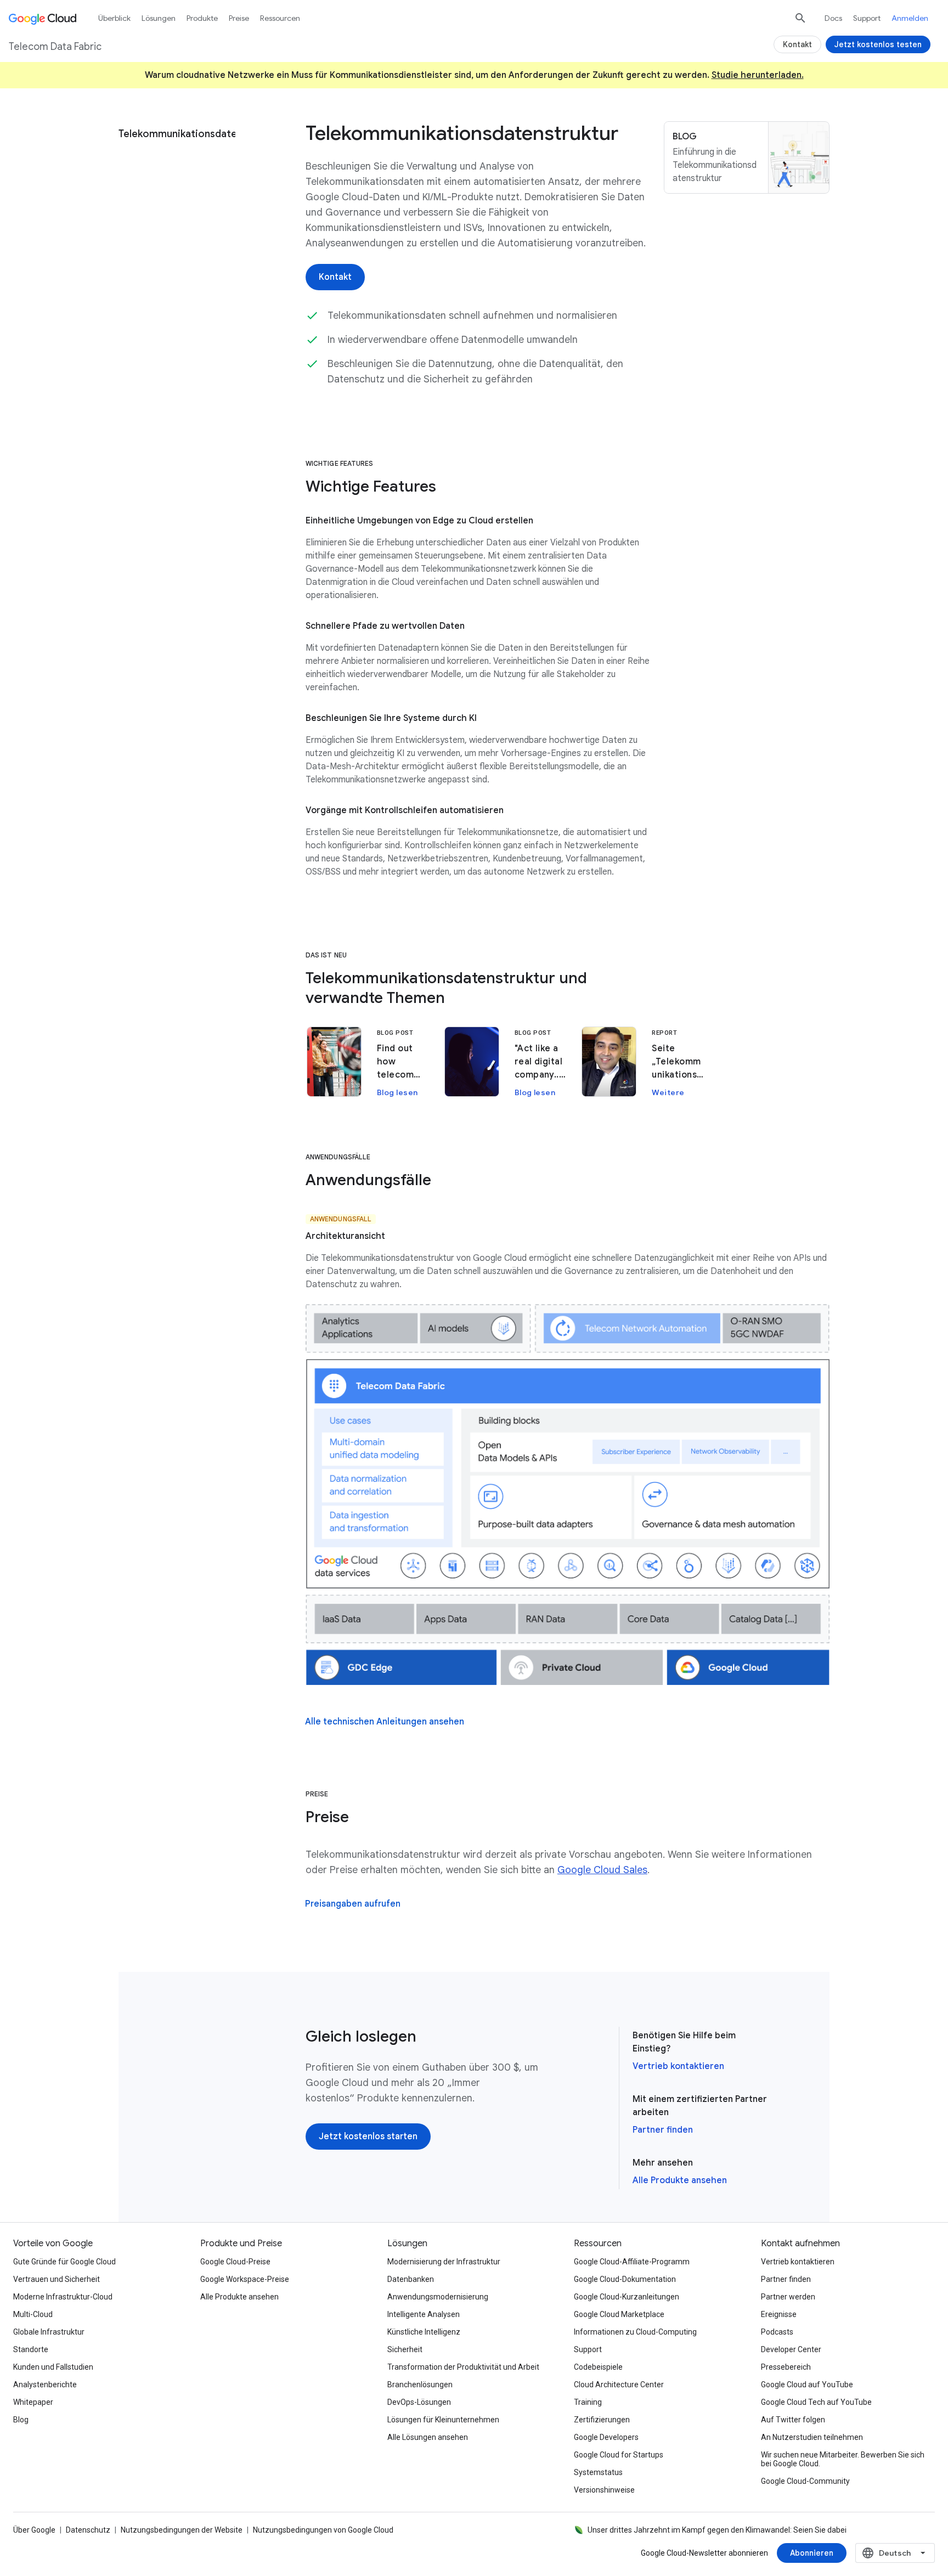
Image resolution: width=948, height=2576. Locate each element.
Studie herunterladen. (758, 75)
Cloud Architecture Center (619, 2385)
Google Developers (606, 2437)
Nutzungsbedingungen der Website (182, 2530)
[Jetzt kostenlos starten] (368, 2137)
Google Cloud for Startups (619, 2455)
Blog (21, 2420)
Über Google (34, 2530)
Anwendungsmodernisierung (438, 2297)
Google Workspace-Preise (245, 2279)
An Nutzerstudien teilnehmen (812, 2437)
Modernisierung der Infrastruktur (444, 2262)
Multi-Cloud (33, 2314)
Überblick (114, 18)
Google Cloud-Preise (235, 2262)
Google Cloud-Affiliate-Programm (632, 2262)
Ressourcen (280, 18)
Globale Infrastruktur (49, 2332)
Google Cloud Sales (602, 1870)
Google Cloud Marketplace (619, 2314)
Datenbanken (411, 2279)
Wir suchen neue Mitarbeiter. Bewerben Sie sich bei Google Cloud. (843, 2459)
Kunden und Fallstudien (53, 2367)
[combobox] (895, 2553)
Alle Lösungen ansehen (428, 2437)
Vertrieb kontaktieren (678, 2066)
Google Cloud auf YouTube (807, 2385)
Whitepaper (33, 2402)
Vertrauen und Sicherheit (57, 2279)
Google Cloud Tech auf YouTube (816, 2402)
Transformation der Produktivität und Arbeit (463, 2367)
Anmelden (910, 18)
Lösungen (159, 18)
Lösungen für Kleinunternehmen (443, 2420)
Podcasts (777, 2332)
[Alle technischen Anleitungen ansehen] (385, 1722)
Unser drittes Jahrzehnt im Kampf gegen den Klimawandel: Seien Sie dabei (717, 2530)
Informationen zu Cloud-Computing (635, 2332)
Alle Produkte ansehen (680, 2180)
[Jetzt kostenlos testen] (878, 44)
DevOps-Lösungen (419, 2402)
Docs (833, 18)
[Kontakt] (335, 277)
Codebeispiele (598, 2367)
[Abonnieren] (812, 2553)
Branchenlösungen (420, 2385)
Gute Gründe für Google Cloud (64, 2262)
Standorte (31, 2349)
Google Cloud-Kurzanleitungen (627, 2297)
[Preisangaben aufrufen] (353, 1904)
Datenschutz (88, 2530)
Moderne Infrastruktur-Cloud (63, 2297)
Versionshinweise (604, 2490)
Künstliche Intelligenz (424, 2332)
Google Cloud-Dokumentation (625, 2279)
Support (867, 18)
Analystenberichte (45, 2385)
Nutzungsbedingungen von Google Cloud (323, 2530)
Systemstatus (598, 2472)
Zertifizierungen (602, 2420)
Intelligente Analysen (424, 2314)
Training (588, 2402)
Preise (239, 18)
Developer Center (791, 2349)
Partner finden (663, 2130)
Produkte (202, 18)
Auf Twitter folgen (793, 2420)
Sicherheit (405, 2349)
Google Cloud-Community (805, 2481)
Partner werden (788, 2297)
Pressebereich (786, 2367)
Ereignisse (779, 2314)
